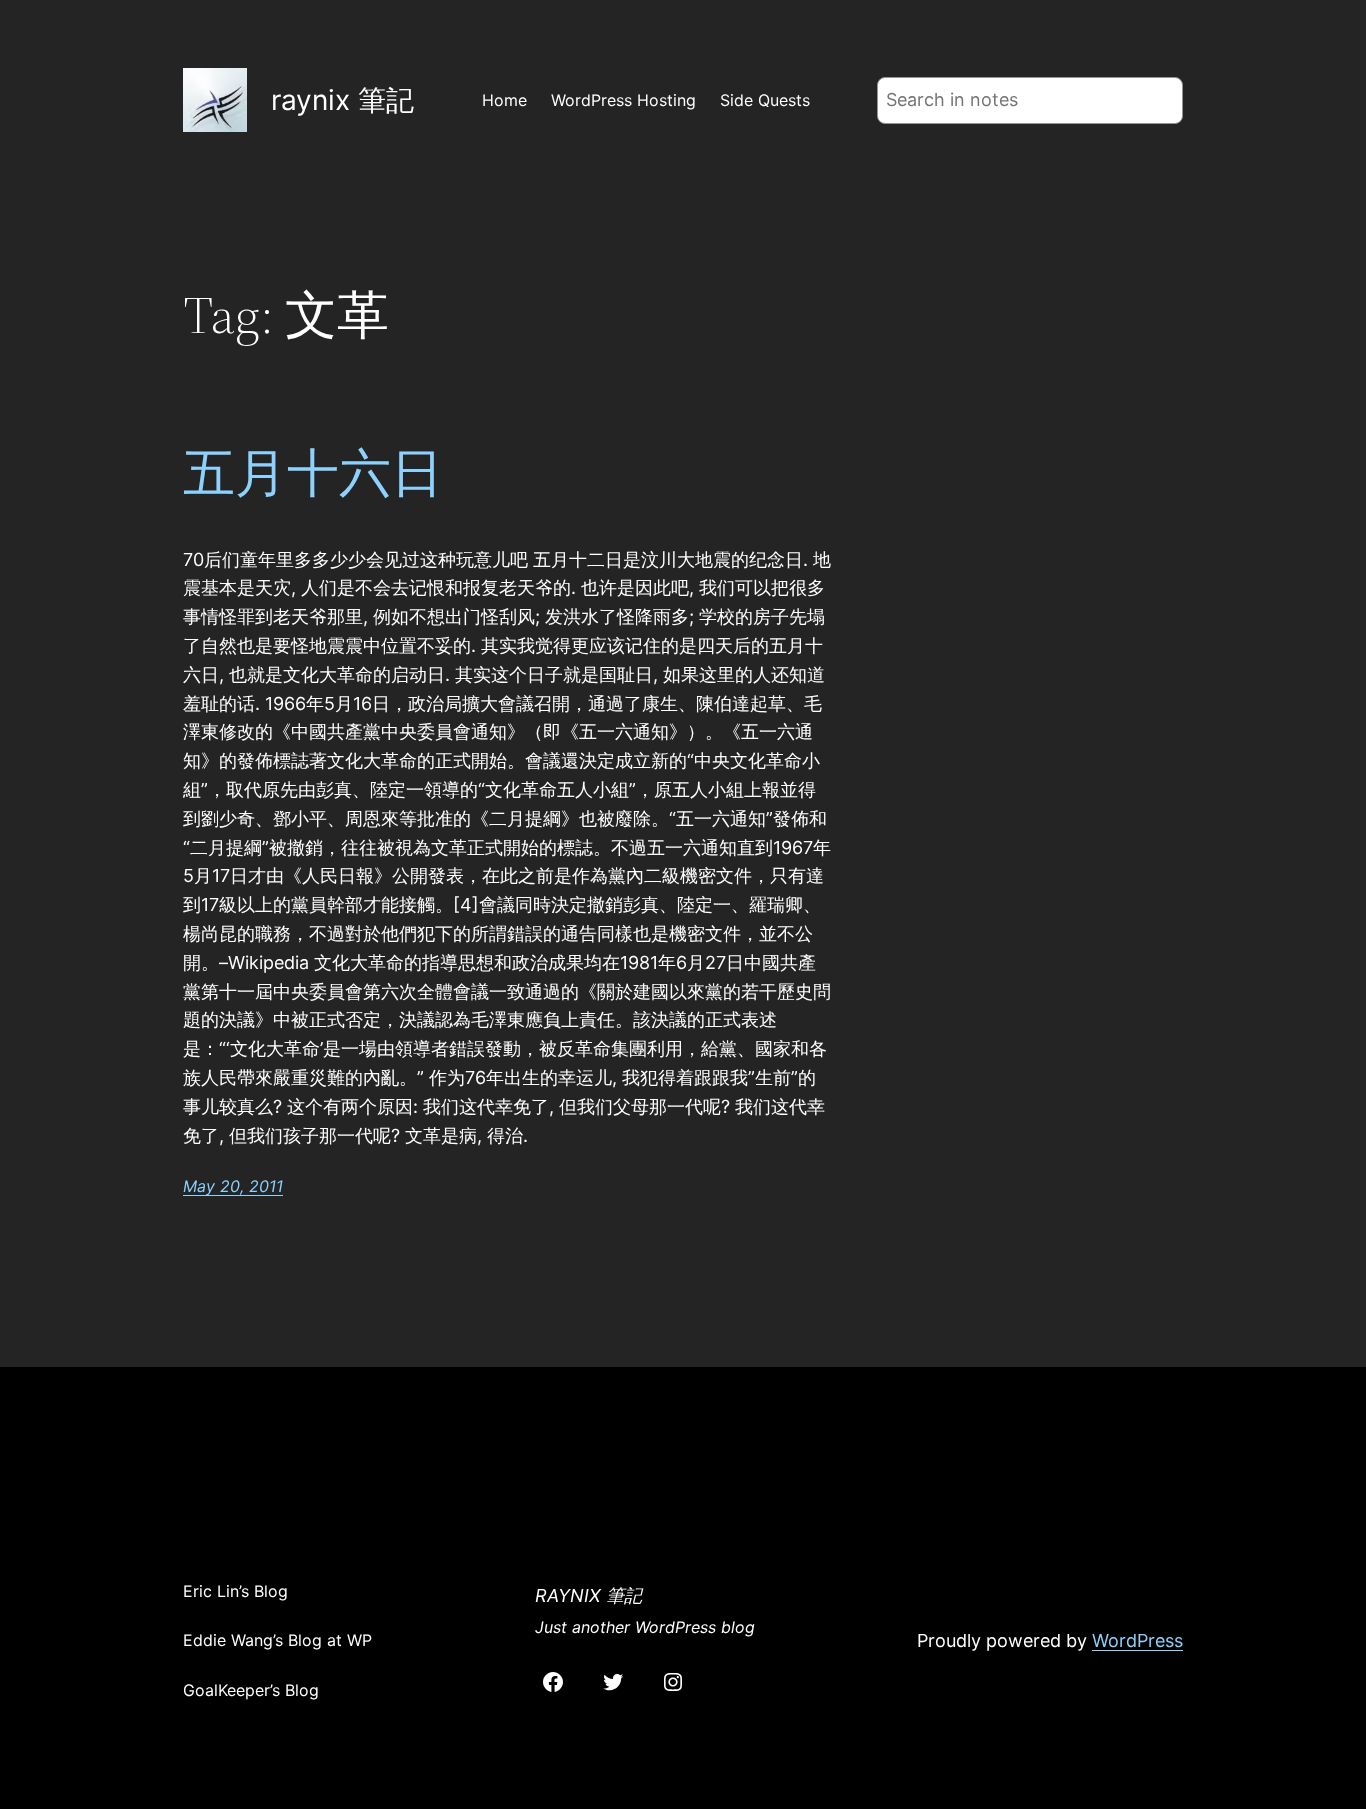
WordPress (1137, 1640)
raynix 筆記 (342, 100)
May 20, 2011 (233, 1186)
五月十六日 (313, 473)
